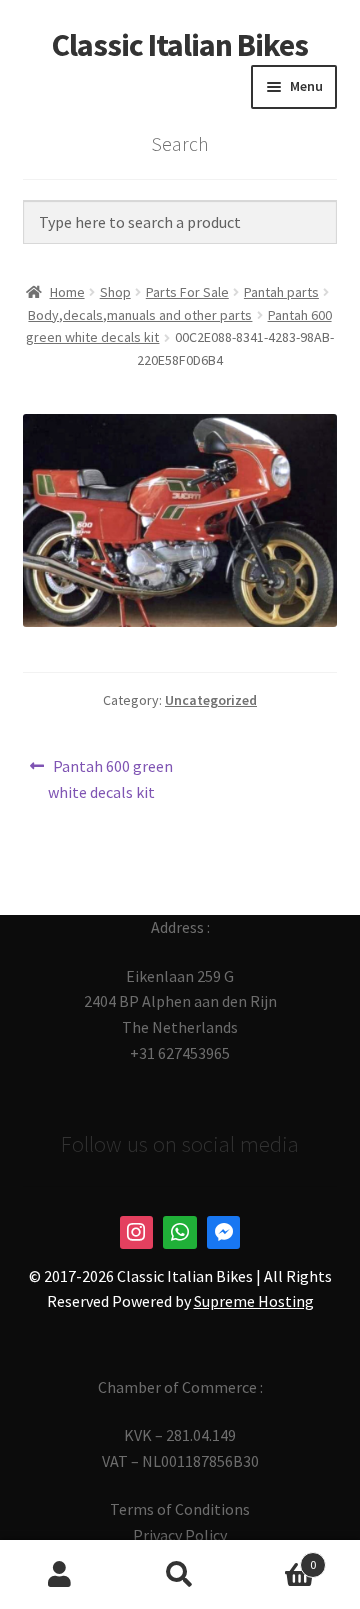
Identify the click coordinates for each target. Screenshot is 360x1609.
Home (67, 292)
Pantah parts (281, 292)
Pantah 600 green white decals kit (110, 778)
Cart (278, 1557)
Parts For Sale (187, 292)
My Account (60, 1575)
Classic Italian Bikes (180, 45)
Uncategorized (211, 700)
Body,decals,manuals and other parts (140, 315)
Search (180, 1575)
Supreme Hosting (254, 1301)
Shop (115, 292)
